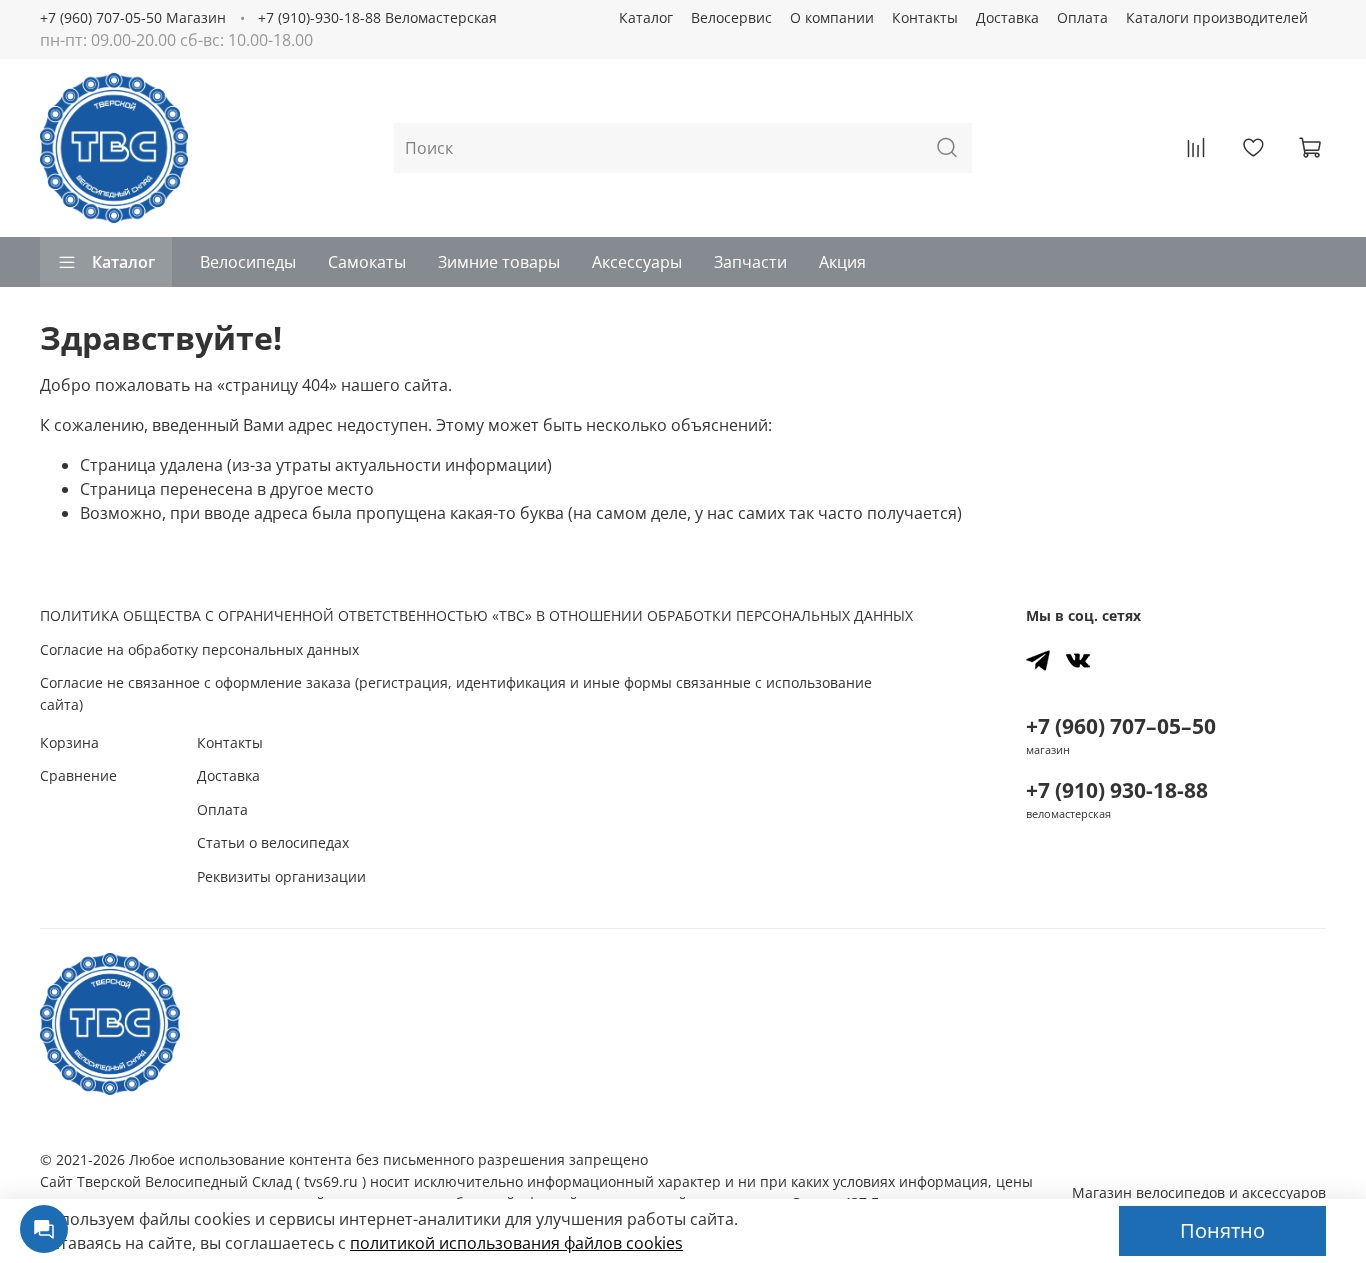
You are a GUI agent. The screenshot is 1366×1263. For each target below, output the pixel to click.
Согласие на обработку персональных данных (199, 649)
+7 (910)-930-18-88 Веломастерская (377, 17)
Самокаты (367, 262)
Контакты (925, 17)
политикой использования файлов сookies (516, 1243)
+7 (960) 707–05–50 (1121, 726)
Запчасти (750, 262)
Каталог (646, 17)
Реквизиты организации (281, 876)
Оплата (1082, 17)
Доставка (1007, 17)
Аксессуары (637, 262)
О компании (832, 17)
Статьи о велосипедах (273, 842)
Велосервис (731, 17)
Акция (842, 262)
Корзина (69, 742)
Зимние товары (499, 262)
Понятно (1222, 1230)
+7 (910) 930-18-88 (1117, 790)
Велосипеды (248, 262)
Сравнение (78, 775)
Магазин (1199, 1192)
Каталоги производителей (1217, 17)
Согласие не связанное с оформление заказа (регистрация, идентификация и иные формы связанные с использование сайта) (456, 693)
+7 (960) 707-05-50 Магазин (133, 17)
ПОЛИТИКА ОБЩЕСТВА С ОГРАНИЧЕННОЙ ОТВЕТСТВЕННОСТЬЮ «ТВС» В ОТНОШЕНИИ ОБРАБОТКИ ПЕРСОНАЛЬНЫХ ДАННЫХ (476, 615)
